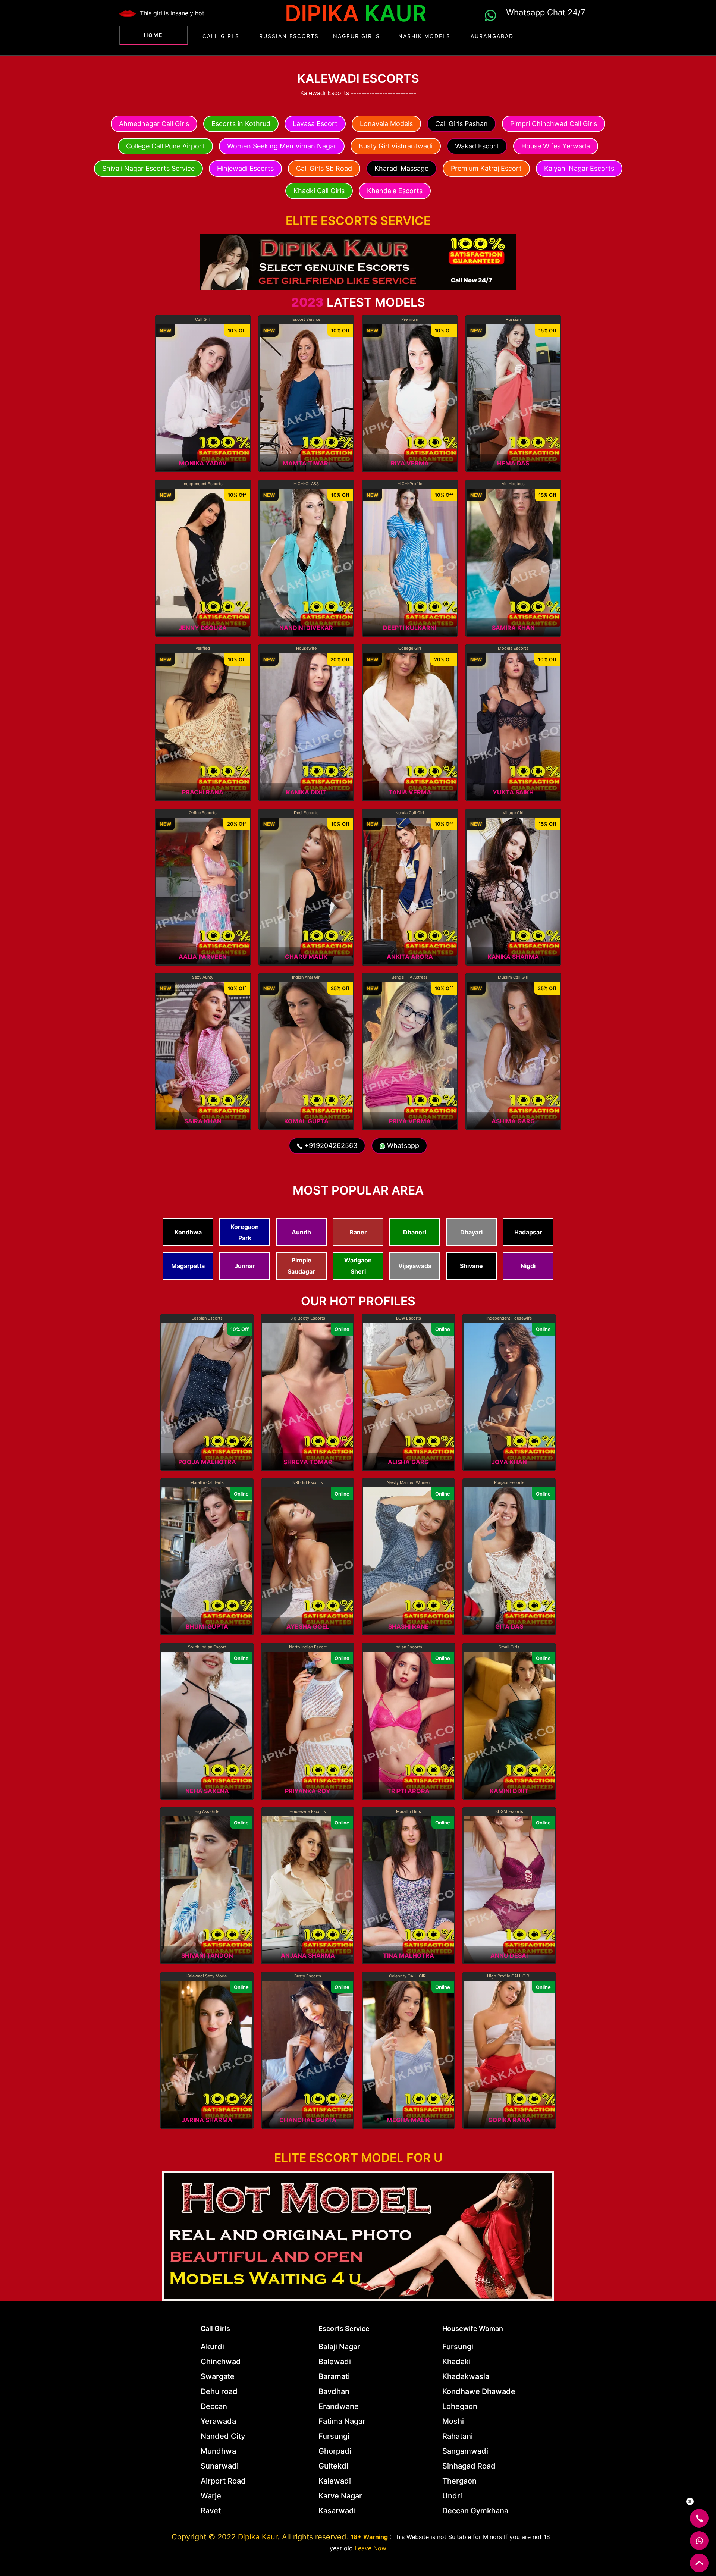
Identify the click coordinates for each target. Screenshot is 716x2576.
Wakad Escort (477, 146)
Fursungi (334, 2436)
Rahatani (458, 2436)
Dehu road (219, 2391)
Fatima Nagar (342, 2421)
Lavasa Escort (315, 124)
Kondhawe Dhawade (479, 2391)
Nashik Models (424, 36)
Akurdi (212, 2347)
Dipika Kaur (258, 2537)
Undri (452, 2496)
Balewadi (335, 2362)
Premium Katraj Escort (486, 168)
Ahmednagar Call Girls (154, 124)
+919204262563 (330, 1146)
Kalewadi (335, 2481)
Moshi (453, 2421)
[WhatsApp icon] (492, 14)
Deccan (214, 2406)
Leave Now (370, 2548)
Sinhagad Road (469, 2466)
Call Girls (221, 36)
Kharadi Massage (401, 168)
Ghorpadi (335, 2451)
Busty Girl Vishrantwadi (396, 146)
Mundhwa (218, 2451)
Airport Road (223, 2481)
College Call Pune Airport (165, 146)
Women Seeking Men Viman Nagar (282, 146)
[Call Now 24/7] (358, 261)
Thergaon (459, 2481)
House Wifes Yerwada (556, 146)
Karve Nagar (340, 2496)
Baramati (334, 2376)
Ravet (211, 2511)
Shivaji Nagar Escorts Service (148, 168)
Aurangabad (492, 36)
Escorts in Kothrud (241, 124)
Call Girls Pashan (461, 124)
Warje (211, 2496)
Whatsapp (402, 1146)
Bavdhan (334, 2391)
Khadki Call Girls (319, 191)
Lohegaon (460, 2406)
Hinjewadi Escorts (245, 168)
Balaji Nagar (339, 2347)
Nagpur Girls (357, 36)
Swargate (218, 2376)
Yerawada (218, 2421)
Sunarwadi (220, 2466)
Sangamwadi (465, 2451)
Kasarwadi (337, 2511)
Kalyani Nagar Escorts (579, 168)
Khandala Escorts (395, 191)
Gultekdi (333, 2466)
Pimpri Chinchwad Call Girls (554, 124)
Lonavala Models (386, 124)
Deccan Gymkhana (475, 2511)
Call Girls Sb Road (324, 168)
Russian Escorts (289, 36)
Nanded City (223, 2436)
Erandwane (339, 2406)
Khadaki (456, 2362)
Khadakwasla (466, 2376)
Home (153, 35)
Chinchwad (221, 2362)
